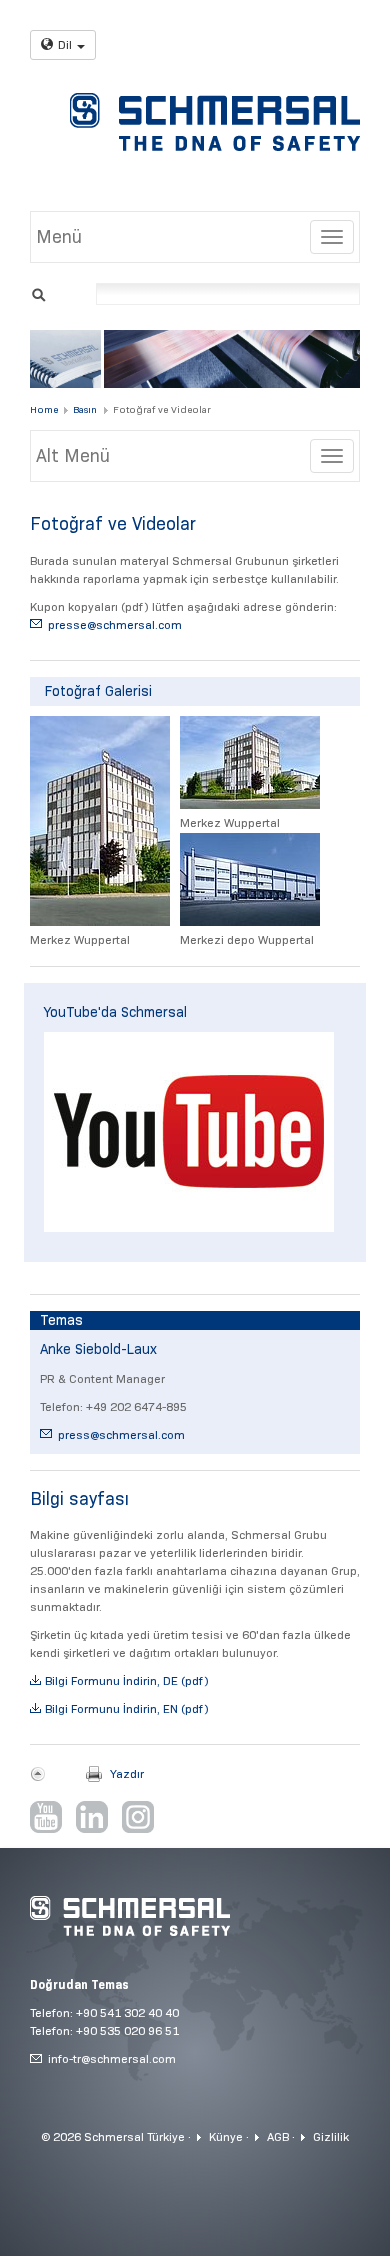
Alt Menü (73, 456)
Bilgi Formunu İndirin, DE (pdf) (127, 1680)
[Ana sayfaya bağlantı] (215, 122)
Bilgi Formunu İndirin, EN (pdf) (127, 1708)
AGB (278, 2136)
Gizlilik (331, 2136)
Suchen (38, 292)
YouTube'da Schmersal (115, 1012)
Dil (65, 44)
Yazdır (127, 1773)
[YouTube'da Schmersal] (189, 1132)
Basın (85, 409)
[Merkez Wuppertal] (100, 821)
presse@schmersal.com (115, 624)
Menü (59, 237)
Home (44, 409)
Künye (226, 2136)
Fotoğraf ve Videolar (162, 409)
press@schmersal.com (121, 1434)
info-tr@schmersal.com (112, 2058)
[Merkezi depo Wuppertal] (250, 879)
